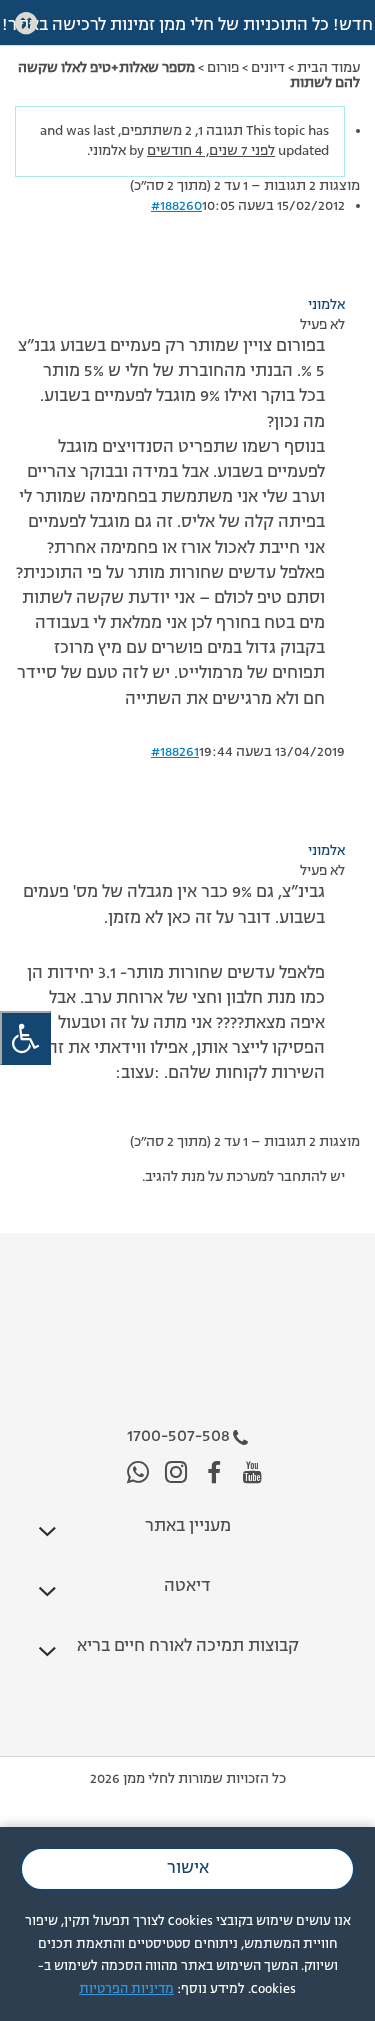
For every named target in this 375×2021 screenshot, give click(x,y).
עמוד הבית (328, 68)
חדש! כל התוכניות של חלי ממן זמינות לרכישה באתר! (187, 26)
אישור (188, 1869)
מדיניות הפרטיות (126, 1989)
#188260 (176, 206)
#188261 (175, 752)
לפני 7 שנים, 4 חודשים (211, 151)
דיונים (268, 68)
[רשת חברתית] (252, 1473)
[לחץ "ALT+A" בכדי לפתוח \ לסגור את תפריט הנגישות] (25, 1038)
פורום (223, 68)
